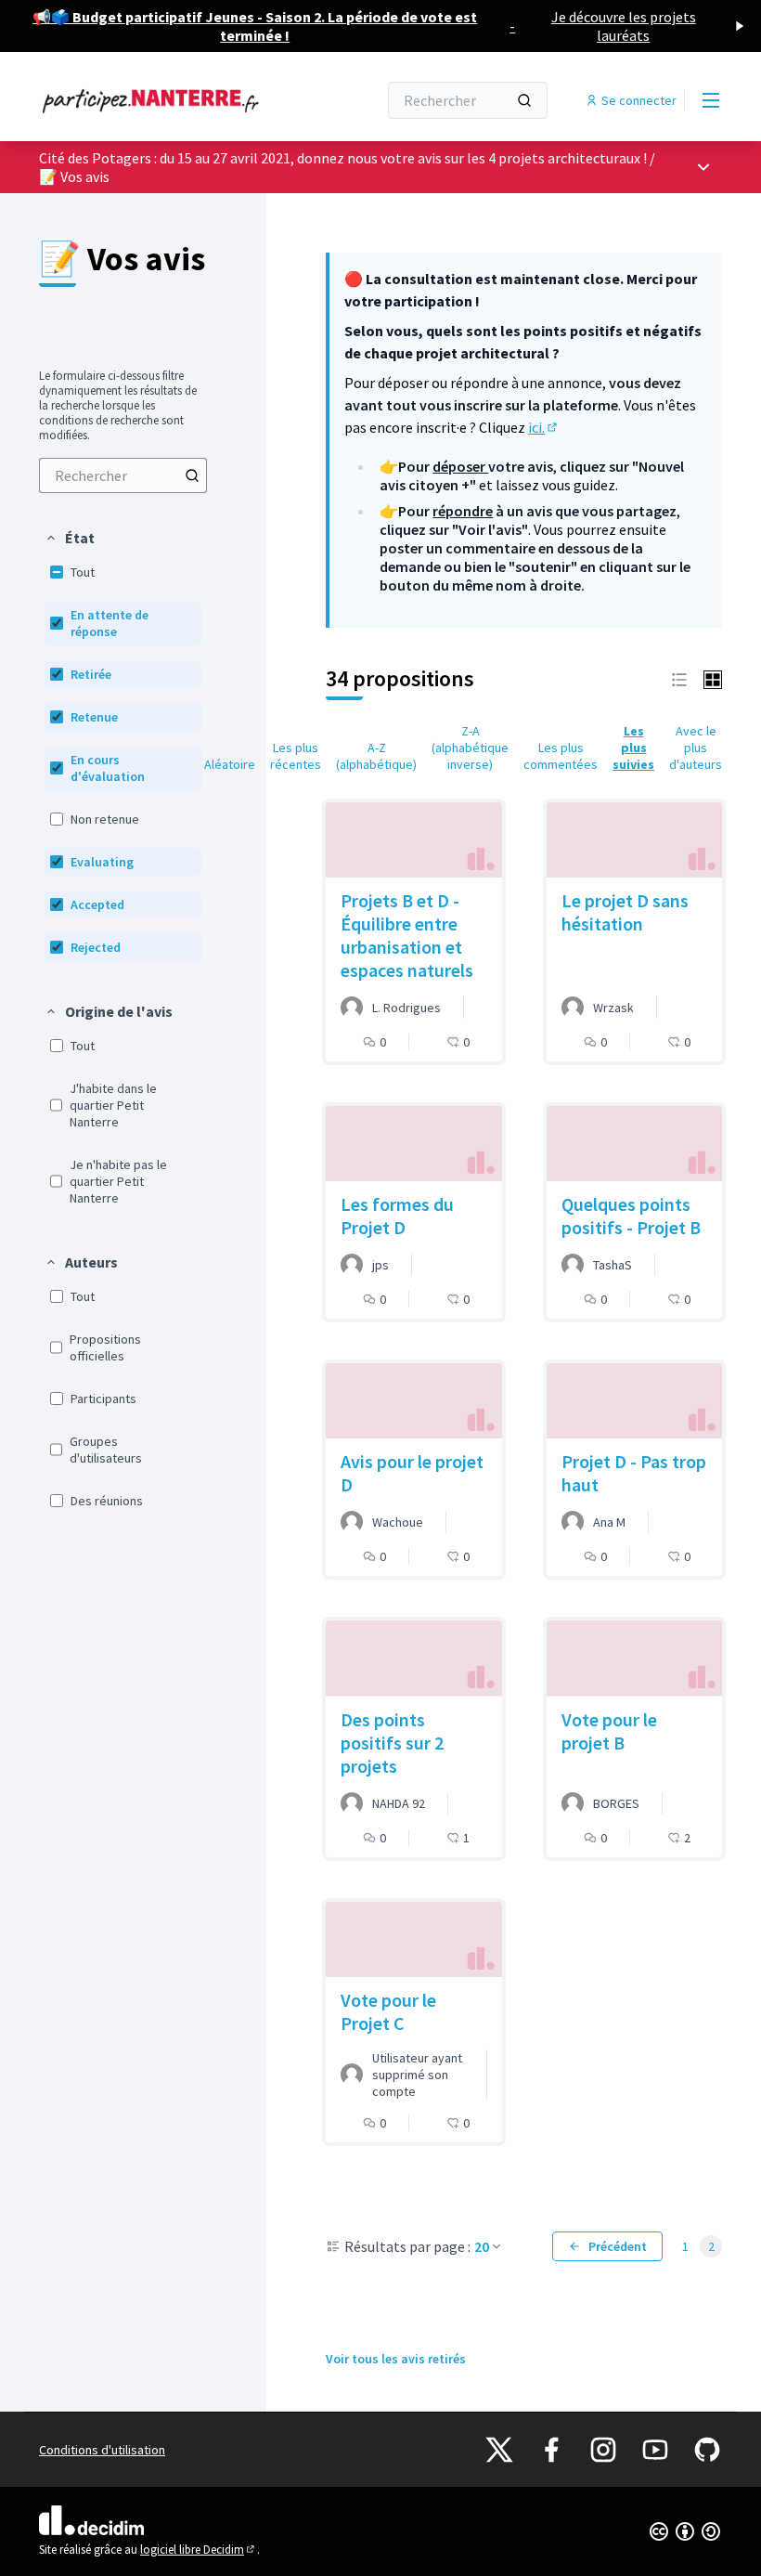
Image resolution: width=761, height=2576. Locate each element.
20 (482, 2246)
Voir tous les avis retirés (396, 2359)
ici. (544, 427)
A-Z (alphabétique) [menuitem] (376, 756)
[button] (70, 538)
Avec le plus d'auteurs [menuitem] (696, 748)
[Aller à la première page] (162, 100)
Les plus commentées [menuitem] (561, 756)
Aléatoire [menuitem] (230, 764)
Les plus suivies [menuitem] (633, 748)
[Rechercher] (524, 100)
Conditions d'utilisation (102, 2450)
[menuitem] (123, 475)
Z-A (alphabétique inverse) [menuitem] (470, 748)
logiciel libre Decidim (199, 2550)
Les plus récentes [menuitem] (296, 756)
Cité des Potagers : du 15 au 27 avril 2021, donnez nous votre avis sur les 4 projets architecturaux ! (343, 158)
